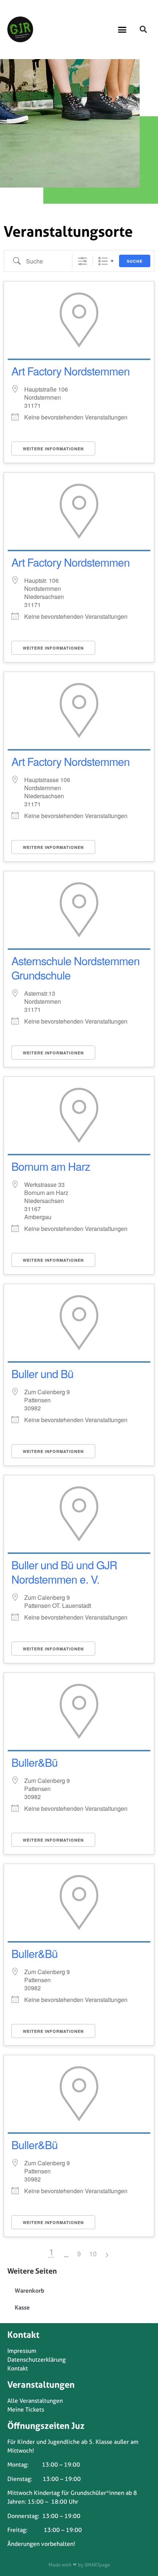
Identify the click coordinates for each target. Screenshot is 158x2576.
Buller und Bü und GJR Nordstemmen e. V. (64, 1572)
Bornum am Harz (51, 1166)
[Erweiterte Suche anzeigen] (82, 261)
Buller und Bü (42, 1374)
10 (93, 2253)
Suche (135, 261)
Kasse (22, 2307)
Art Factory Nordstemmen (71, 371)
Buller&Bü (35, 1762)
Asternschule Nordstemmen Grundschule (76, 968)
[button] (122, 29)
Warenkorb (29, 2290)
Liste (103, 261)
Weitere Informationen (53, 449)
